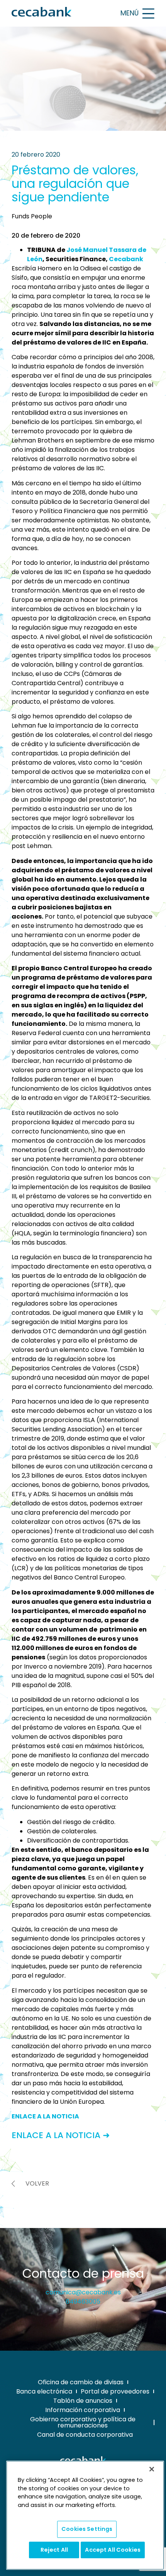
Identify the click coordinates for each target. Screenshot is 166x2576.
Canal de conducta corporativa (85, 2435)
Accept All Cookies (113, 2550)
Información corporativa (83, 2410)
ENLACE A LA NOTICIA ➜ (61, 2135)
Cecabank (126, 259)
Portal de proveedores (115, 2391)
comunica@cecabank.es (83, 2292)
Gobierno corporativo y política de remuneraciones (83, 2422)
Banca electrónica (44, 2391)
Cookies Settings (87, 2529)
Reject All (54, 2550)
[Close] (152, 2469)
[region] (85, 2515)
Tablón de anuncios (83, 2401)
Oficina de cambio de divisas (81, 2382)
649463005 (83, 2302)
